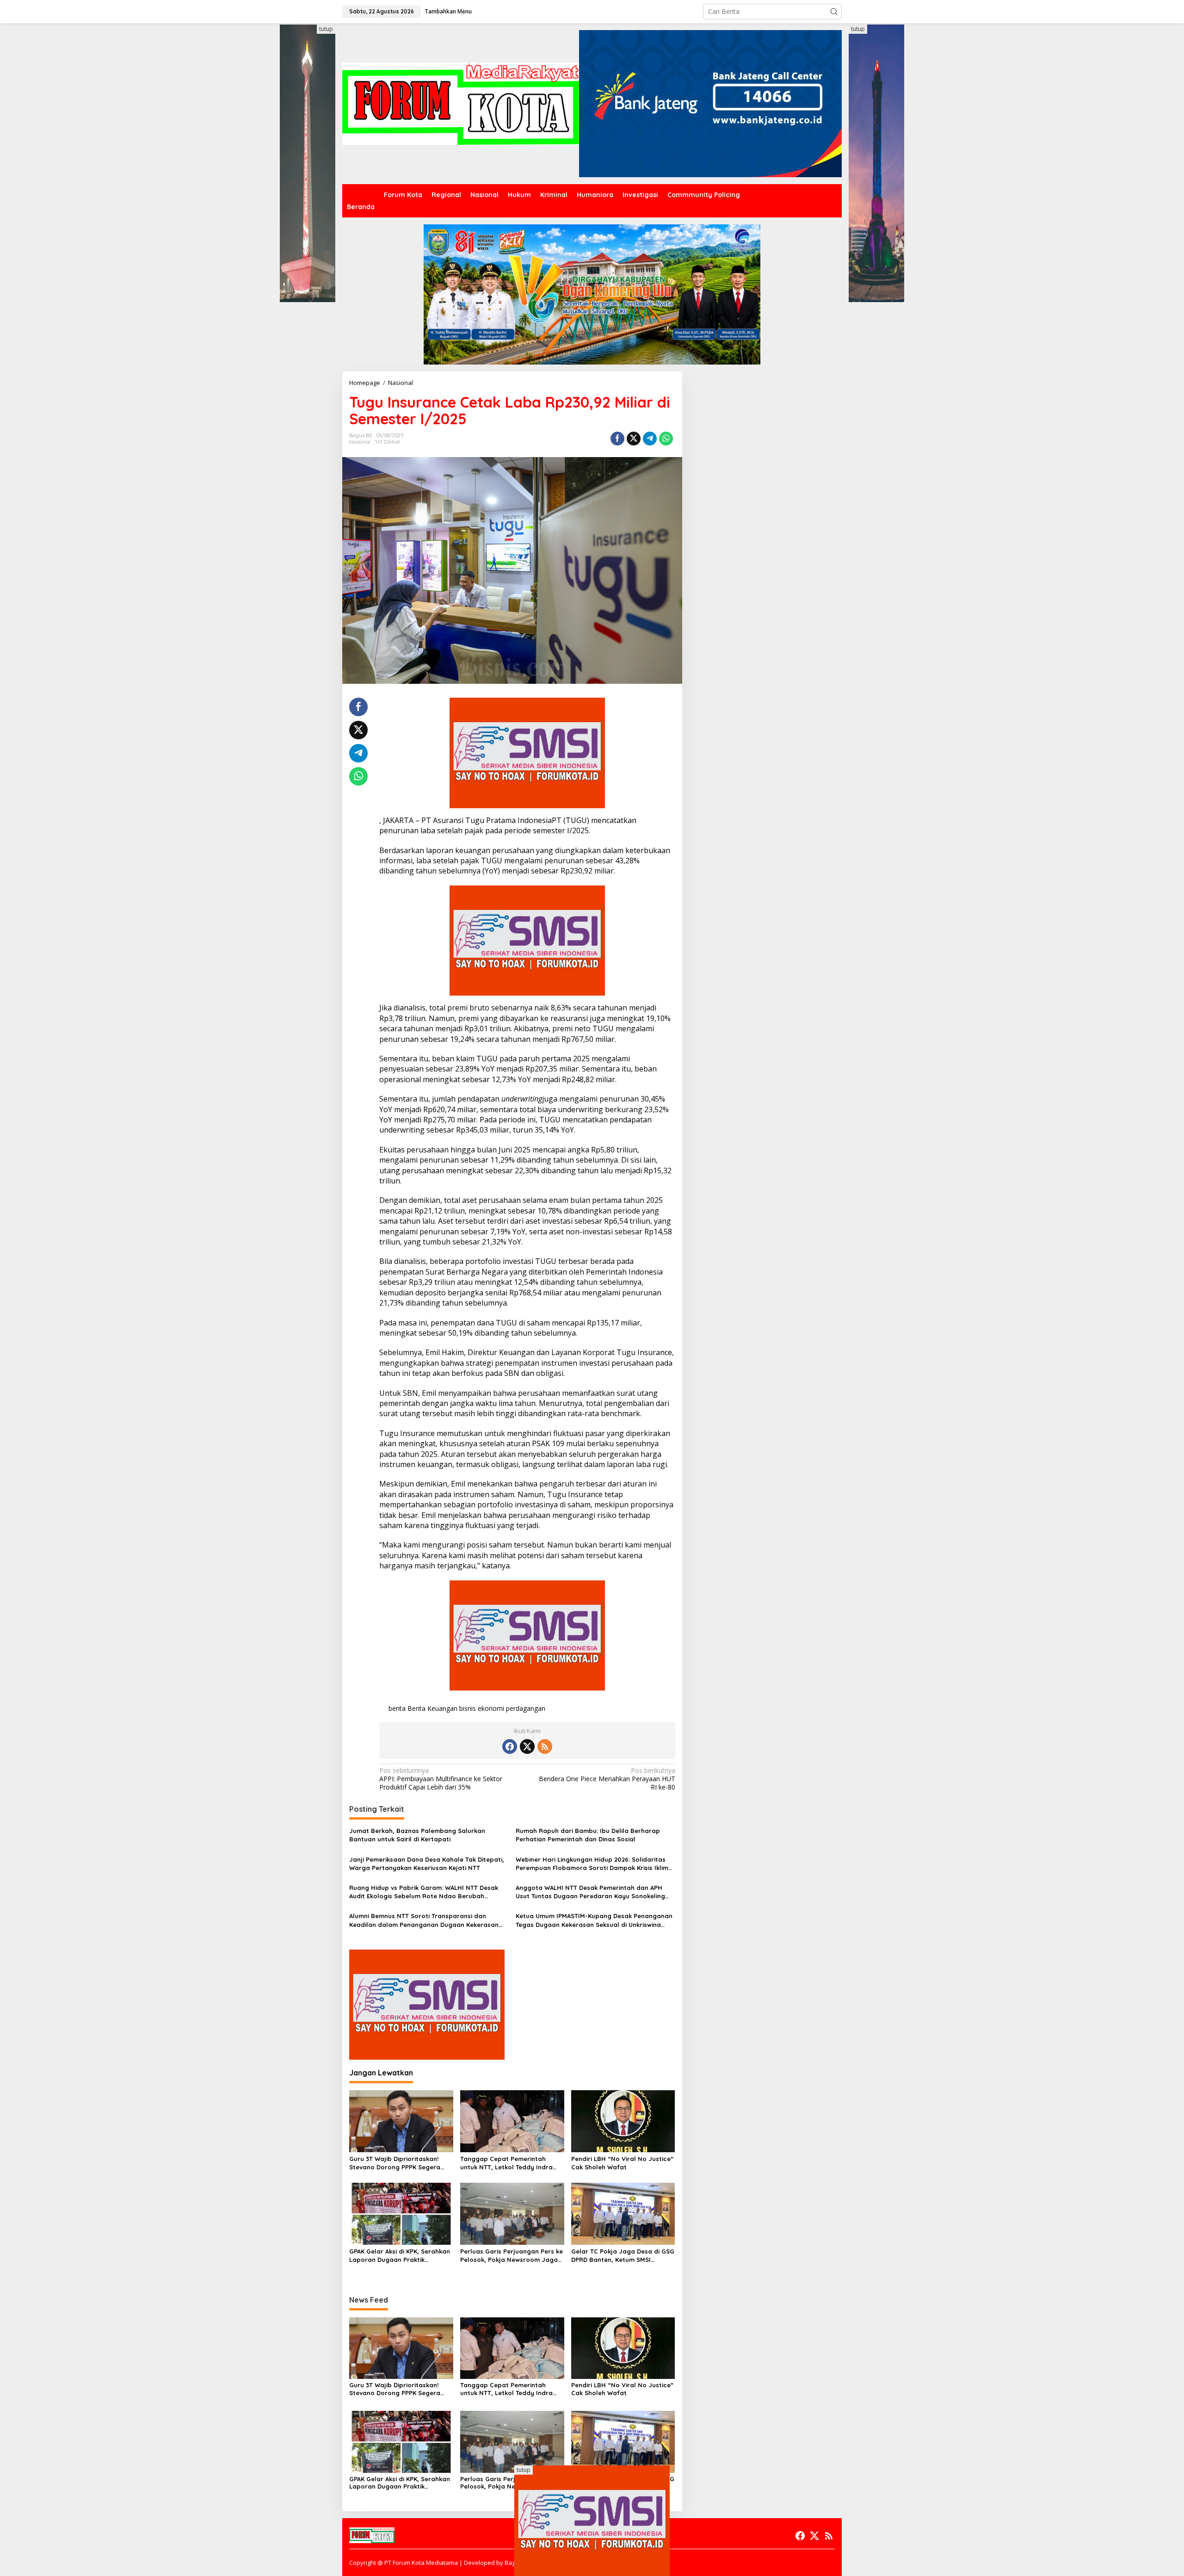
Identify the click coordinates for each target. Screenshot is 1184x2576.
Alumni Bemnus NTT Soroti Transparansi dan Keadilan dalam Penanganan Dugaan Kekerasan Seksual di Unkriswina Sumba (424, 1920)
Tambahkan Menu (448, 11)
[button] (834, 12)
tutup (326, 29)
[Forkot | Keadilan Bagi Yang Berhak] (461, 103)
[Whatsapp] (666, 439)
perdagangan (526, 1708)
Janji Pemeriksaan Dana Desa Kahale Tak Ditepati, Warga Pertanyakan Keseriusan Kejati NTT (427, 1864)
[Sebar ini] (617, 439)
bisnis (468, 1708)
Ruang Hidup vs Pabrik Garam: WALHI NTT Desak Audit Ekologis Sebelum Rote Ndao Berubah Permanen (424, 1892)
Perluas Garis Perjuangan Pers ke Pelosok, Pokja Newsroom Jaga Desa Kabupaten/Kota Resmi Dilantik (512, 2256)
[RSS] (545, 1746)
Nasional (360, 442)
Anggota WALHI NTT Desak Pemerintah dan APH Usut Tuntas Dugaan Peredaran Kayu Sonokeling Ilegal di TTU (590, 1892)
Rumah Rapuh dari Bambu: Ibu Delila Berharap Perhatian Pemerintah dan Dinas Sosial (588, 1835)
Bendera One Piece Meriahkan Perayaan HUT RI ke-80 (607, 1779)
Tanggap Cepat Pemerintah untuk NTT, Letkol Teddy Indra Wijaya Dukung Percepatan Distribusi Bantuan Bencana (506, 2163)
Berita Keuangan (432, 1708)
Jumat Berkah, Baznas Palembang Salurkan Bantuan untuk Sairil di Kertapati (417, 1835)
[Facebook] (510, 1746)
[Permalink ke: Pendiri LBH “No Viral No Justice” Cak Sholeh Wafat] (623, 2121)
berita (397, 1708)
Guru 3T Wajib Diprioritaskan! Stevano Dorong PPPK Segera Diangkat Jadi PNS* (395, 2163)
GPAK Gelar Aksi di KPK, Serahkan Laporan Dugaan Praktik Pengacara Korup (400, 2256)
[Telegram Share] (650, 439)
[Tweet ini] (634, 439)
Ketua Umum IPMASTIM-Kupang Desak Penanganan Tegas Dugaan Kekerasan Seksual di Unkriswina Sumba (594, 1920)
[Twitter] (527, 1746)
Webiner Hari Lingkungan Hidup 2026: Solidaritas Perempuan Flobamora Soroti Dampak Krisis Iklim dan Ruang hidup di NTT (592, 1864)
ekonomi (491, 1708)
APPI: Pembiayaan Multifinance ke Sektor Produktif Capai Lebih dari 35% (441, 1779)
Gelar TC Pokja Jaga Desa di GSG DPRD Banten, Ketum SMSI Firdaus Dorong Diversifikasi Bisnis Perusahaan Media (623, 2256)
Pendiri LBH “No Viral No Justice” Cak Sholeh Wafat (622, 2163)
